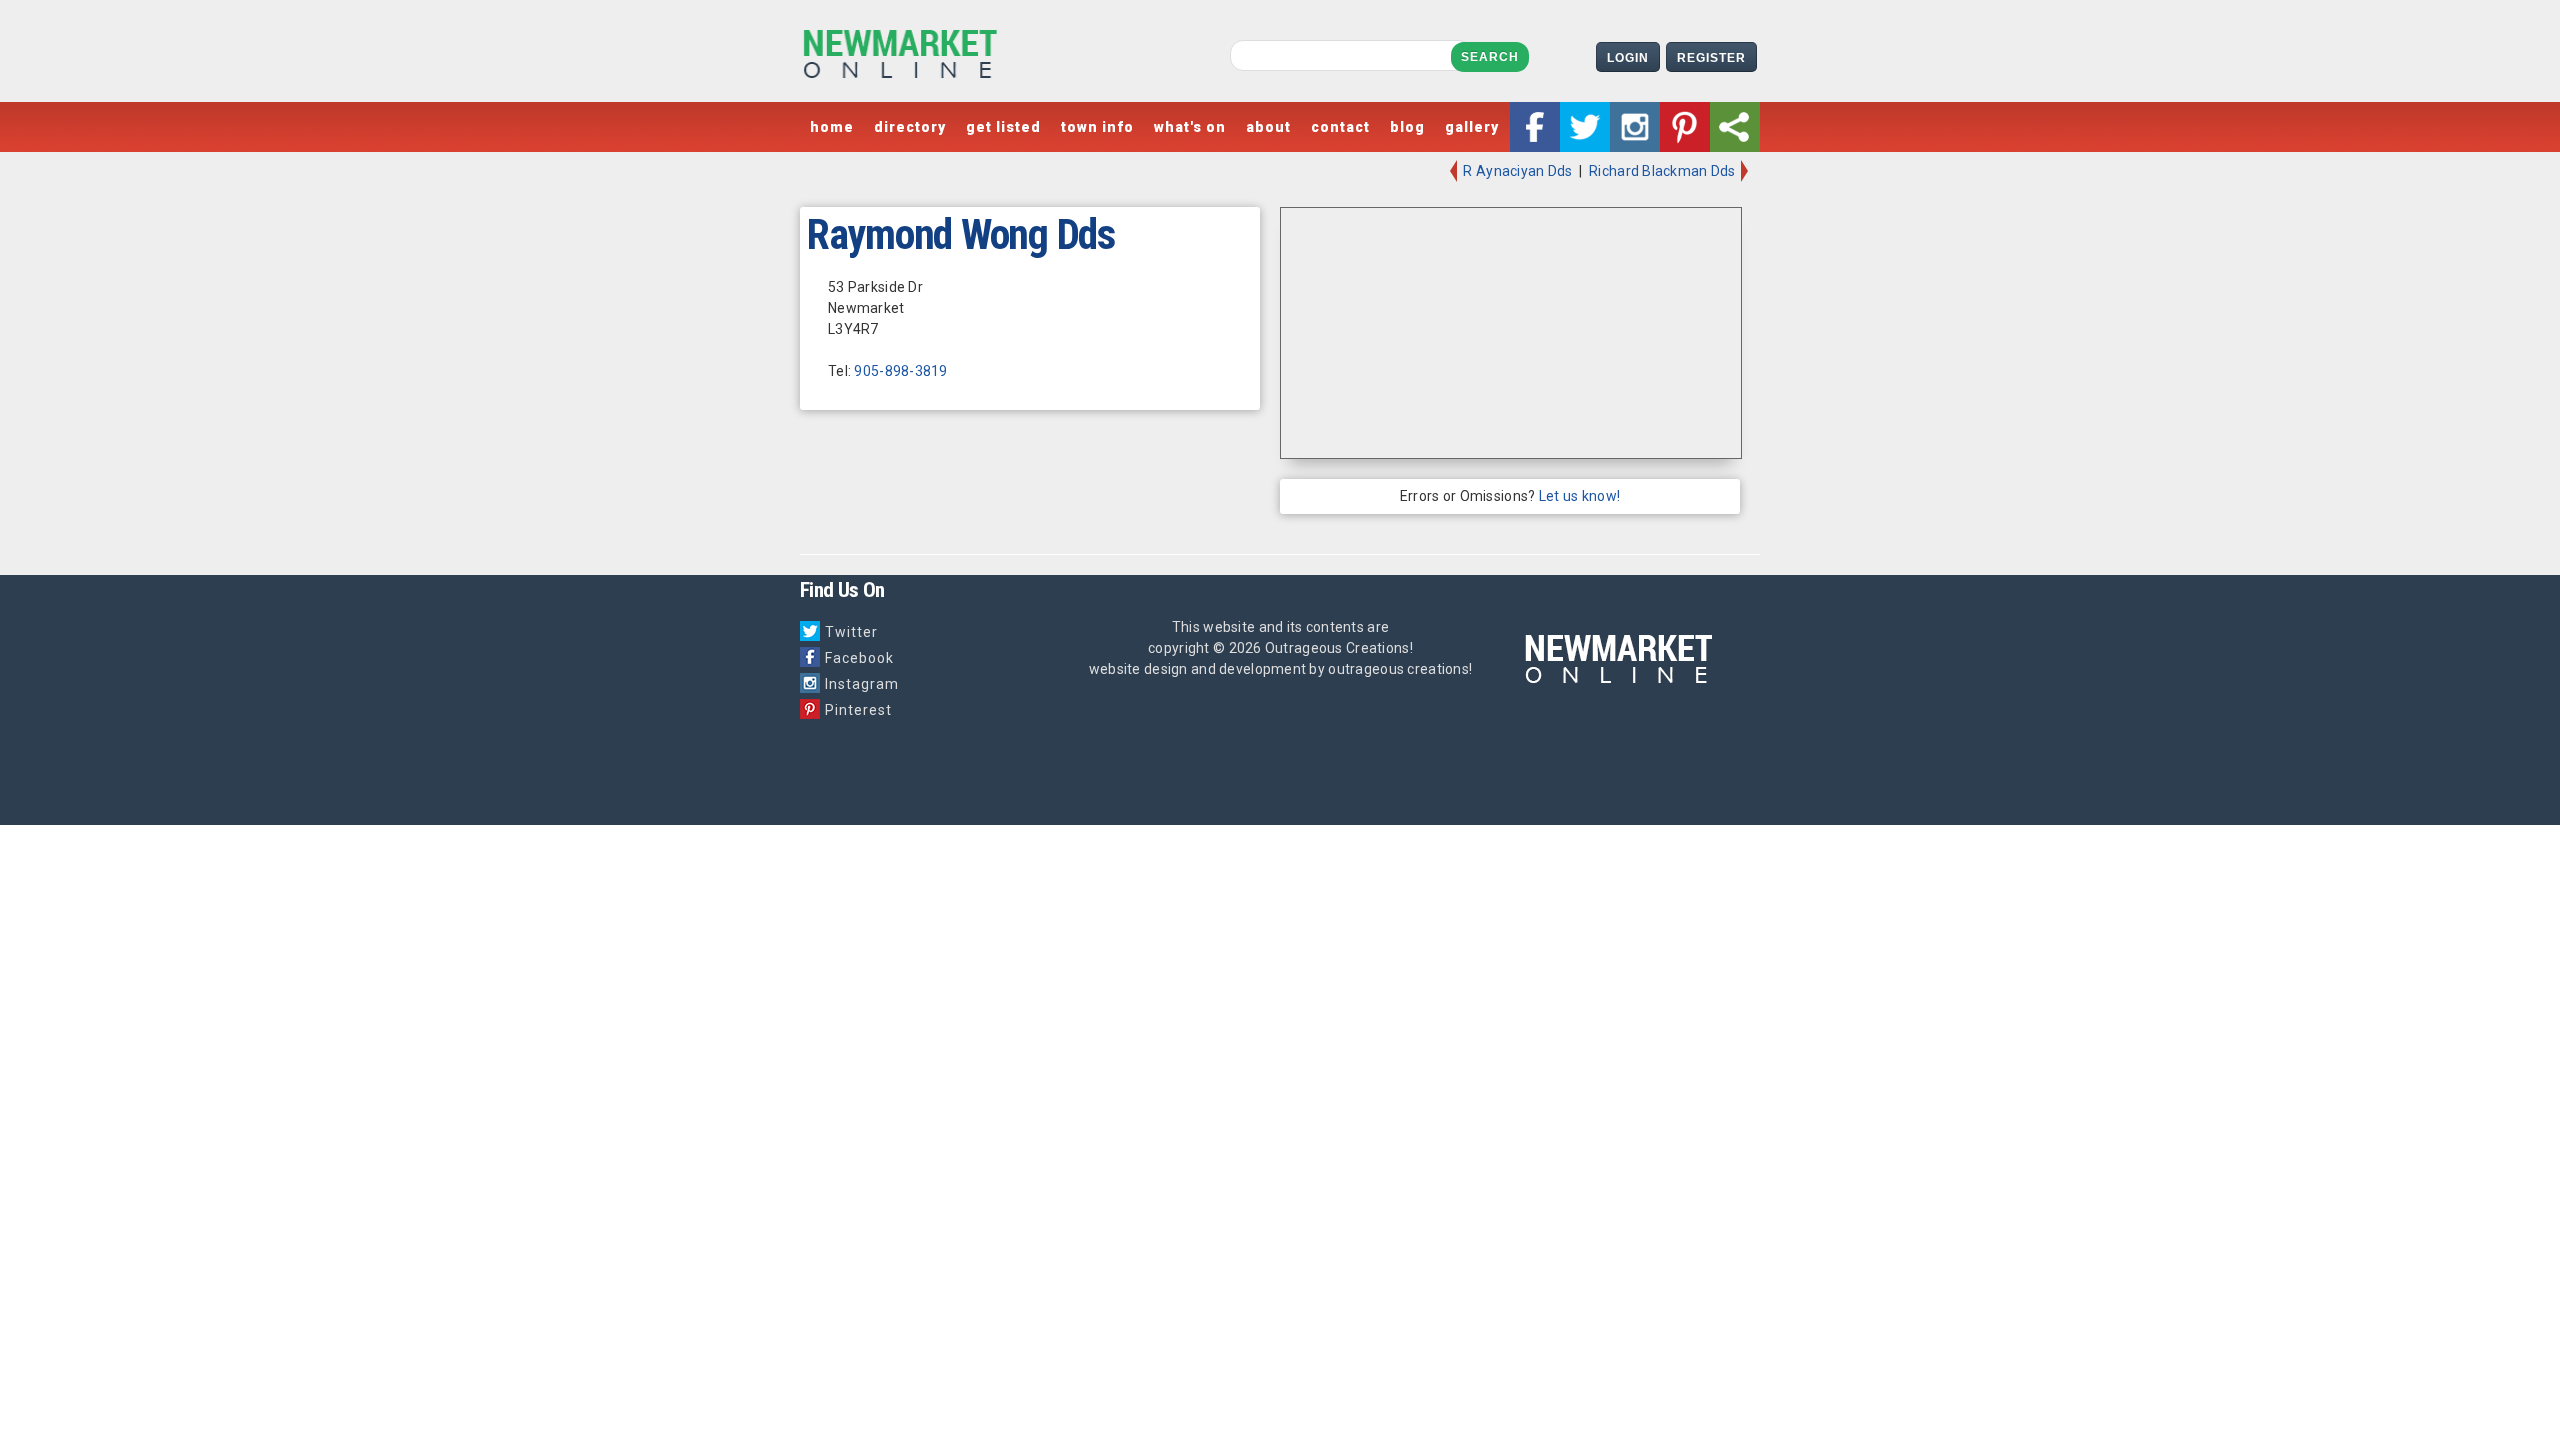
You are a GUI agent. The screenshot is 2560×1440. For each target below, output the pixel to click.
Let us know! (1579, 496)
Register (1711, 58)
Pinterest (858, 710)
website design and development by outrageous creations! (1280, 669)
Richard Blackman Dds (1664, 171)
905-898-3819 (900, 371)
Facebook (859, 658)
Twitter (851, 632)
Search (1490, 57)
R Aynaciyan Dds (1516, 171)
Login (1628, 58)
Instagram (862, 684)
